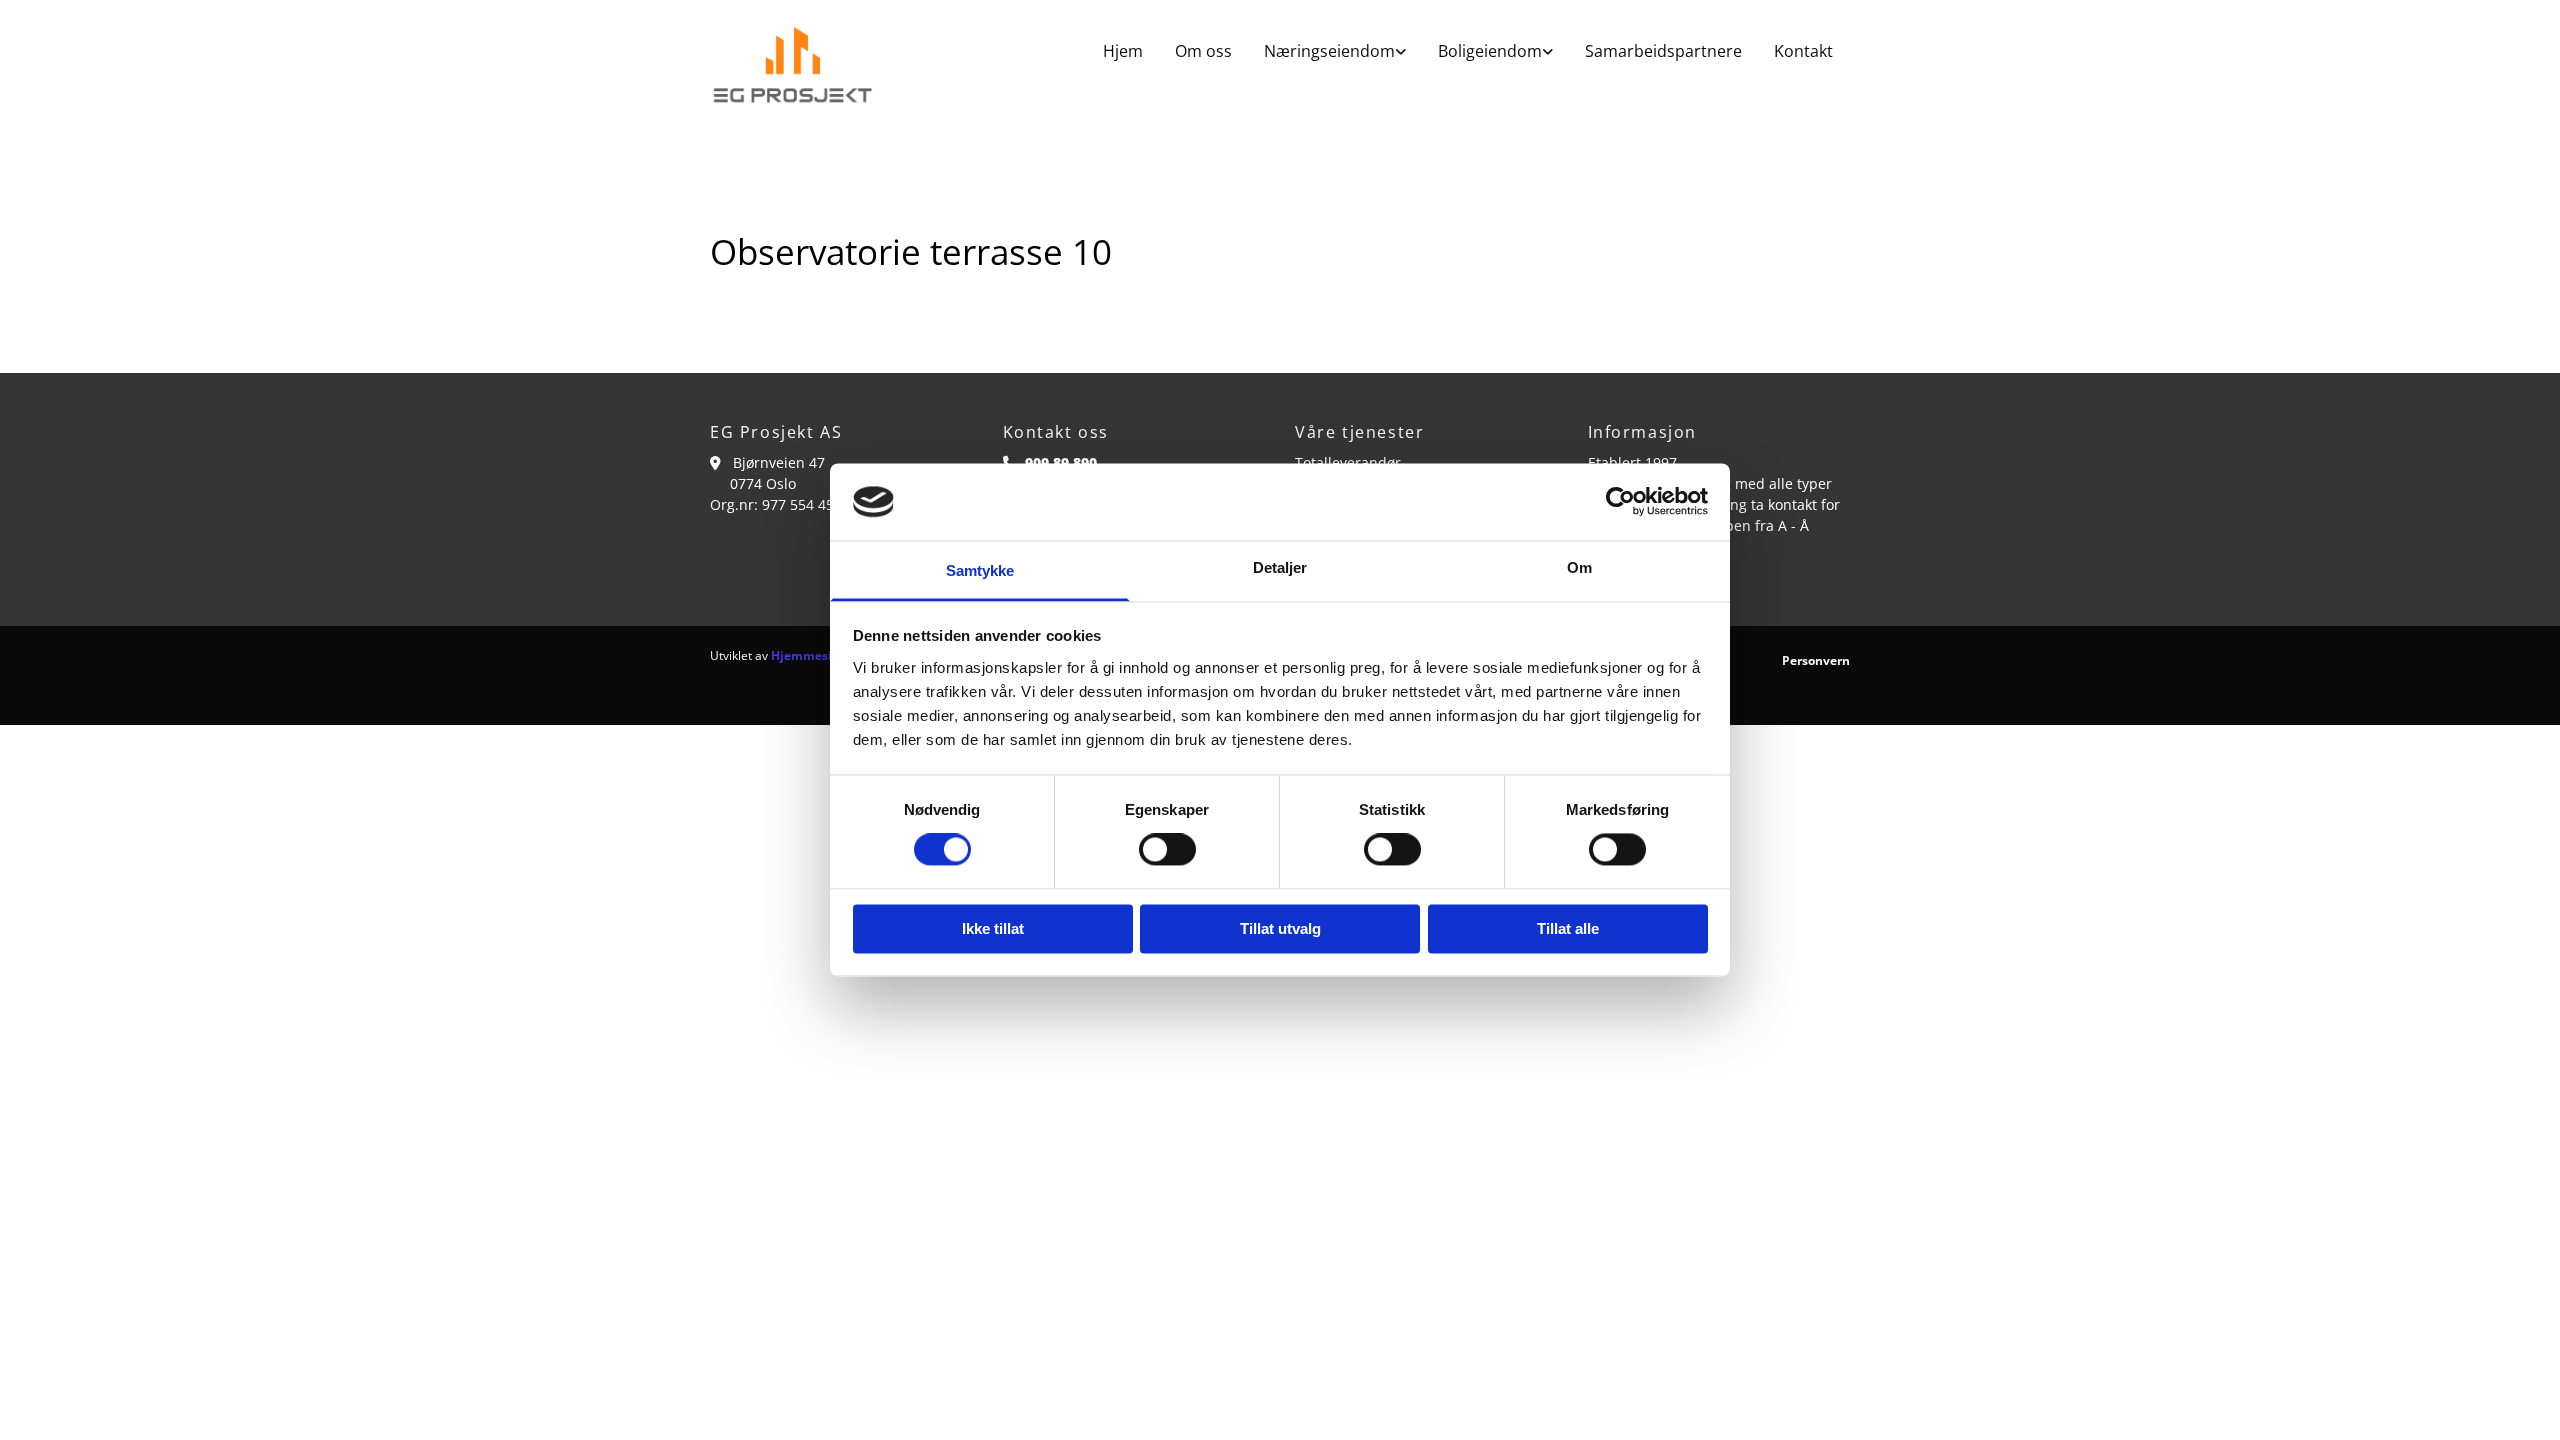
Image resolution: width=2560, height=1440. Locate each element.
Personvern (1816, 660)
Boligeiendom (1490, 51)
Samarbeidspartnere (1663, 51)
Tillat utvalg (1280, 928)
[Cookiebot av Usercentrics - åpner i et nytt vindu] (1620, 502)
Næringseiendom (1329, 51)
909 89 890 (1061, 462)
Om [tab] (1579, 567)
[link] (1335, 51)
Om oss (1203, 51)
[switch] (1167, 850)
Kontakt (1803, 51)
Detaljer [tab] (1280, 567)
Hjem (1123, 51)
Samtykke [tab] (980, 570)
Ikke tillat (993, 928)
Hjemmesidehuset (826, 655)
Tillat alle (1568, 928)
